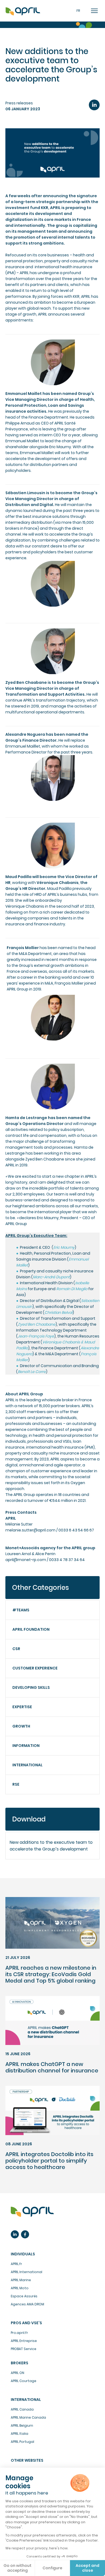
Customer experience (35, 1668)
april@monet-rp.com (26, 1560)
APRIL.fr (16, 2264)
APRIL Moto (20, 2288)
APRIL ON (17, 2373)
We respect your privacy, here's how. (37, 2548)
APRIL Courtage (24, 2381)
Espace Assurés (24, 2296)
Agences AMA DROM (27, 2304)
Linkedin (15, 2234)
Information (26, 1746)
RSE (16, 1784)
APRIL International (27, 2272)
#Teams (21, 1610)
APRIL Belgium (22, 2425)
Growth (21, 1726)
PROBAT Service (24, 2349)
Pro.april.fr (19, 2333)
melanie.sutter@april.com (30, 1530)
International (27, 1765)
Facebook (25, 2234)
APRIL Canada (22, 2409)
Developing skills (31, 1687)
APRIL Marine (21, 2280)
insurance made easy (32, 2212)
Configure (52, 2568)
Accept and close (87, 2568)
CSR (16, 1649)
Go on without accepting (17, 2568)
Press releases (19, 103)
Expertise (22, 1707)
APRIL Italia (20, 2434)
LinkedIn (94, 105)
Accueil (23, 11)
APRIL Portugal (22, 2442)
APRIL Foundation (31, 1629)
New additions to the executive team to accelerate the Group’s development (51, 1846)
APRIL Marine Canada (28, 2417)
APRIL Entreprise (24, 2341)
